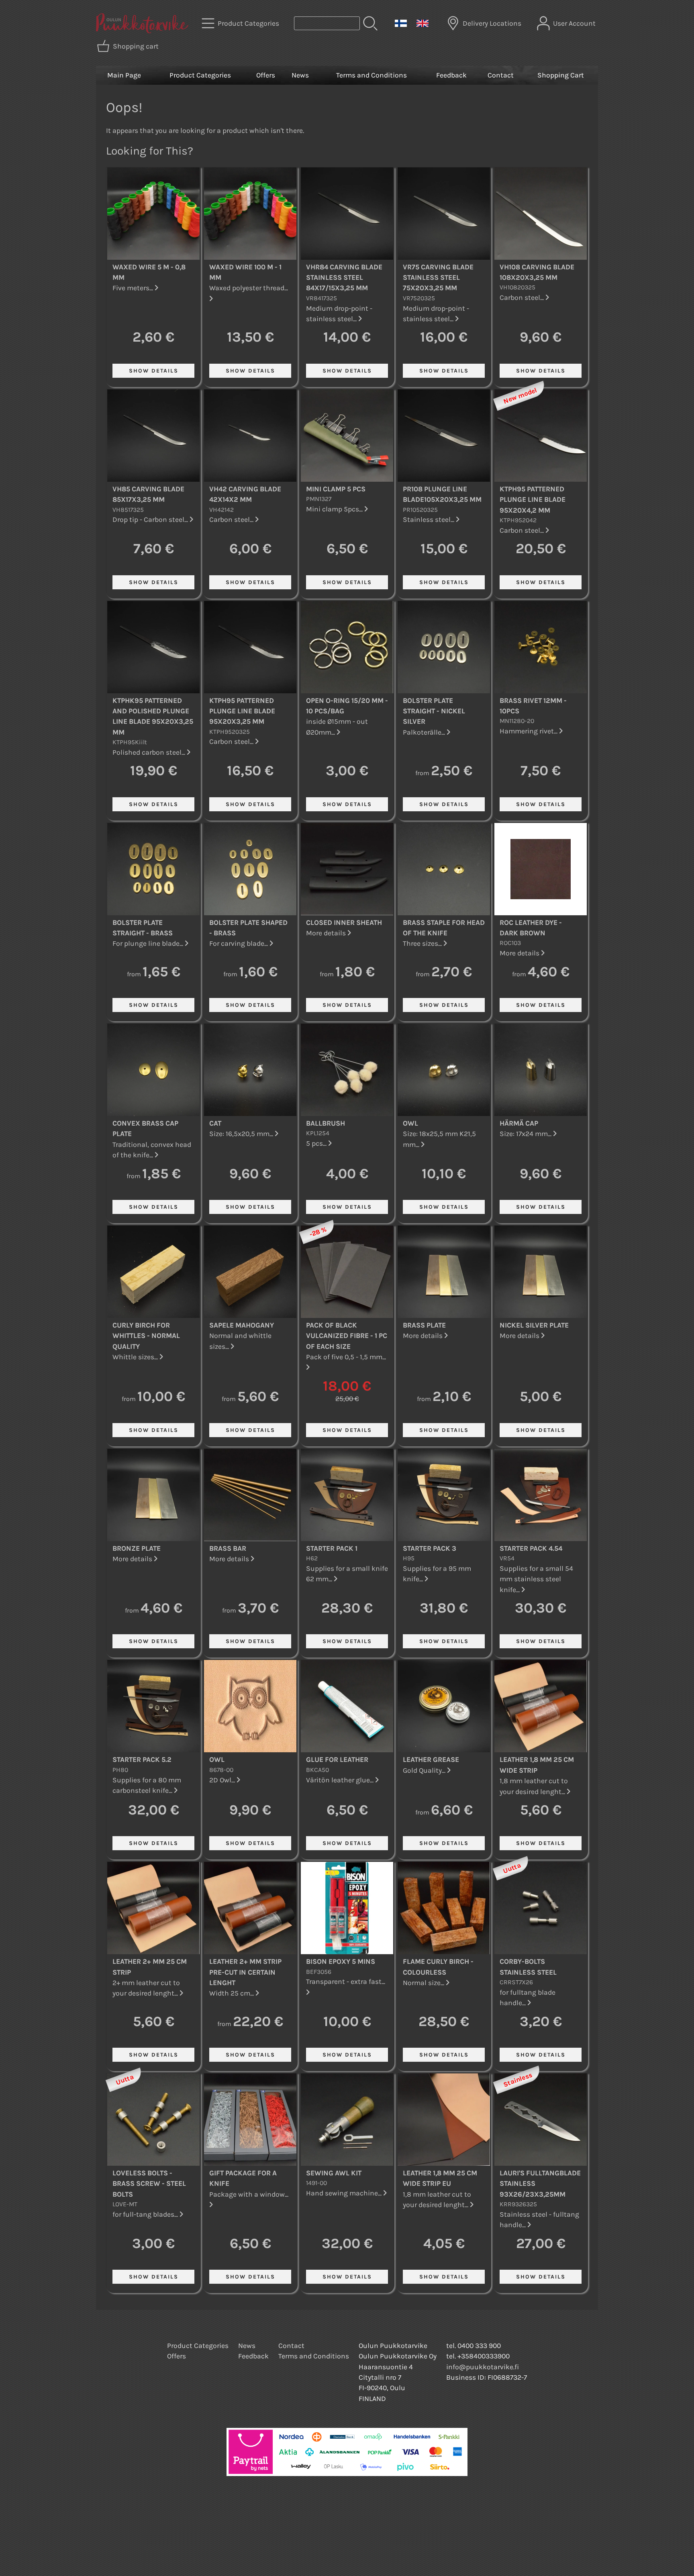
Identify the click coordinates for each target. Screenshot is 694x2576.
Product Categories (200, 75)
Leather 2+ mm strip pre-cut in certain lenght (245, 1972)
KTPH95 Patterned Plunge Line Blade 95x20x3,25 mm (242, 711)
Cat (215, 1123)
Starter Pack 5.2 (142, 1759)
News (300, 75)
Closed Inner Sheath (344, 922)
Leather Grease (431, 1759)
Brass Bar (228, 1548)
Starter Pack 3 (430, 1548)
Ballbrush (326, 1123)
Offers (266, 75)
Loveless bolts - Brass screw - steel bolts (149, 2184)
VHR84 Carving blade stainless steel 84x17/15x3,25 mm (344, 278)
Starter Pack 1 (332, 1548)
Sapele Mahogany (242, 1325)
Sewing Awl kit (334, 2173)
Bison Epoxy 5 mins (341, 1961)
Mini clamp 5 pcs (336, 489)
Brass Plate (424, 1325)
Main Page (124, 75)
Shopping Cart (561, 75)
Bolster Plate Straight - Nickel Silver (434, 711)
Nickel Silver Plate (534, 1325)
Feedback (451, 75)
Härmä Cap (519, 1123)
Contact (501, 75)
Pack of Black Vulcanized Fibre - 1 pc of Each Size (347, 1336)
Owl (410, 1123)
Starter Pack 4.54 (531, 1548)
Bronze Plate (137, 1548)
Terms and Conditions (371, 75)
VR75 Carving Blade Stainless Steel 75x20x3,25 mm (438, 278)
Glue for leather (337, 1759)
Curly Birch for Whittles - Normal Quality (146, 1336)
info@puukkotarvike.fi (483, 2367)
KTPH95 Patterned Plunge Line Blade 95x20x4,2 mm (533, 500)
